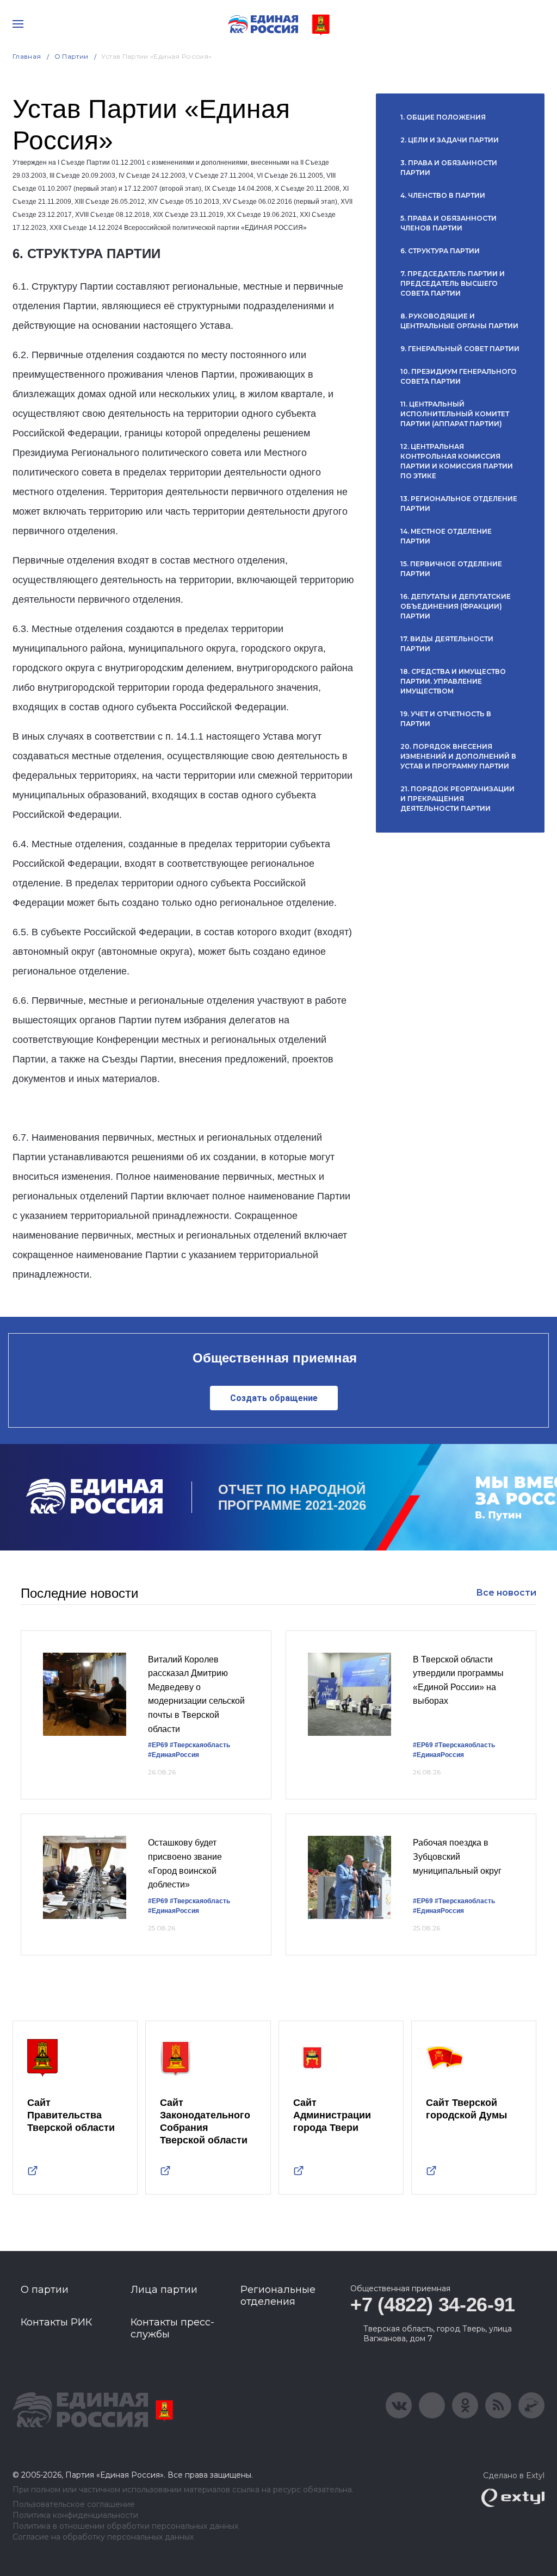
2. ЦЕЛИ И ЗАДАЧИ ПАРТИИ (450, 140)
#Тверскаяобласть (200, 1745)
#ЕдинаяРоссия (174, 1755)
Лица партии (164, 2290)
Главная (27, 56)
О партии (72, 56)
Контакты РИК (56, 2322)
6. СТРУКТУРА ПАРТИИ (440, 251)
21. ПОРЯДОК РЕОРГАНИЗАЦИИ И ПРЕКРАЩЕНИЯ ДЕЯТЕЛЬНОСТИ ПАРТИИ (457, 799)
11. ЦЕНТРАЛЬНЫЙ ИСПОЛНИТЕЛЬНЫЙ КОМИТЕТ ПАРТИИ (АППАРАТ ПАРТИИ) (455, 414)
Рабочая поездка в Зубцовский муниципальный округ (457, 1856)
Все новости (506, 1593)
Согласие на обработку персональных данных (103, 2537)
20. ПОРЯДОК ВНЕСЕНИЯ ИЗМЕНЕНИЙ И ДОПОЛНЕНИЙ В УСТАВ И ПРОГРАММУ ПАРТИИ (458, 756)
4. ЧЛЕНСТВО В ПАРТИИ (443, 195)
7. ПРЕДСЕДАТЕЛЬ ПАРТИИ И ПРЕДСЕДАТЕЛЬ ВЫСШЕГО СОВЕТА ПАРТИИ (453, 283)
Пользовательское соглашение (74, 2505)
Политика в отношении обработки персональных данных (125, 2526)
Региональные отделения (278, 2296)
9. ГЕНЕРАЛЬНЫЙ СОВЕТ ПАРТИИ (460, 349)
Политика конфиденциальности (75, 2515)
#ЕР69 (158, 1745)
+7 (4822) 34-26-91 (433, 2305)
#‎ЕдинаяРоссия (438, 1755)
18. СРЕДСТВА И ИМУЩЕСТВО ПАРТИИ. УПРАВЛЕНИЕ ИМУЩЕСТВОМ (453, 681)
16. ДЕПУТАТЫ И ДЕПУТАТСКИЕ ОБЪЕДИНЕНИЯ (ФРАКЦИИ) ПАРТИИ (456, 606)
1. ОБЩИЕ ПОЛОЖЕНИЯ (443, 117)
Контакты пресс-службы (172, 2328)
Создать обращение (274, 1398)
